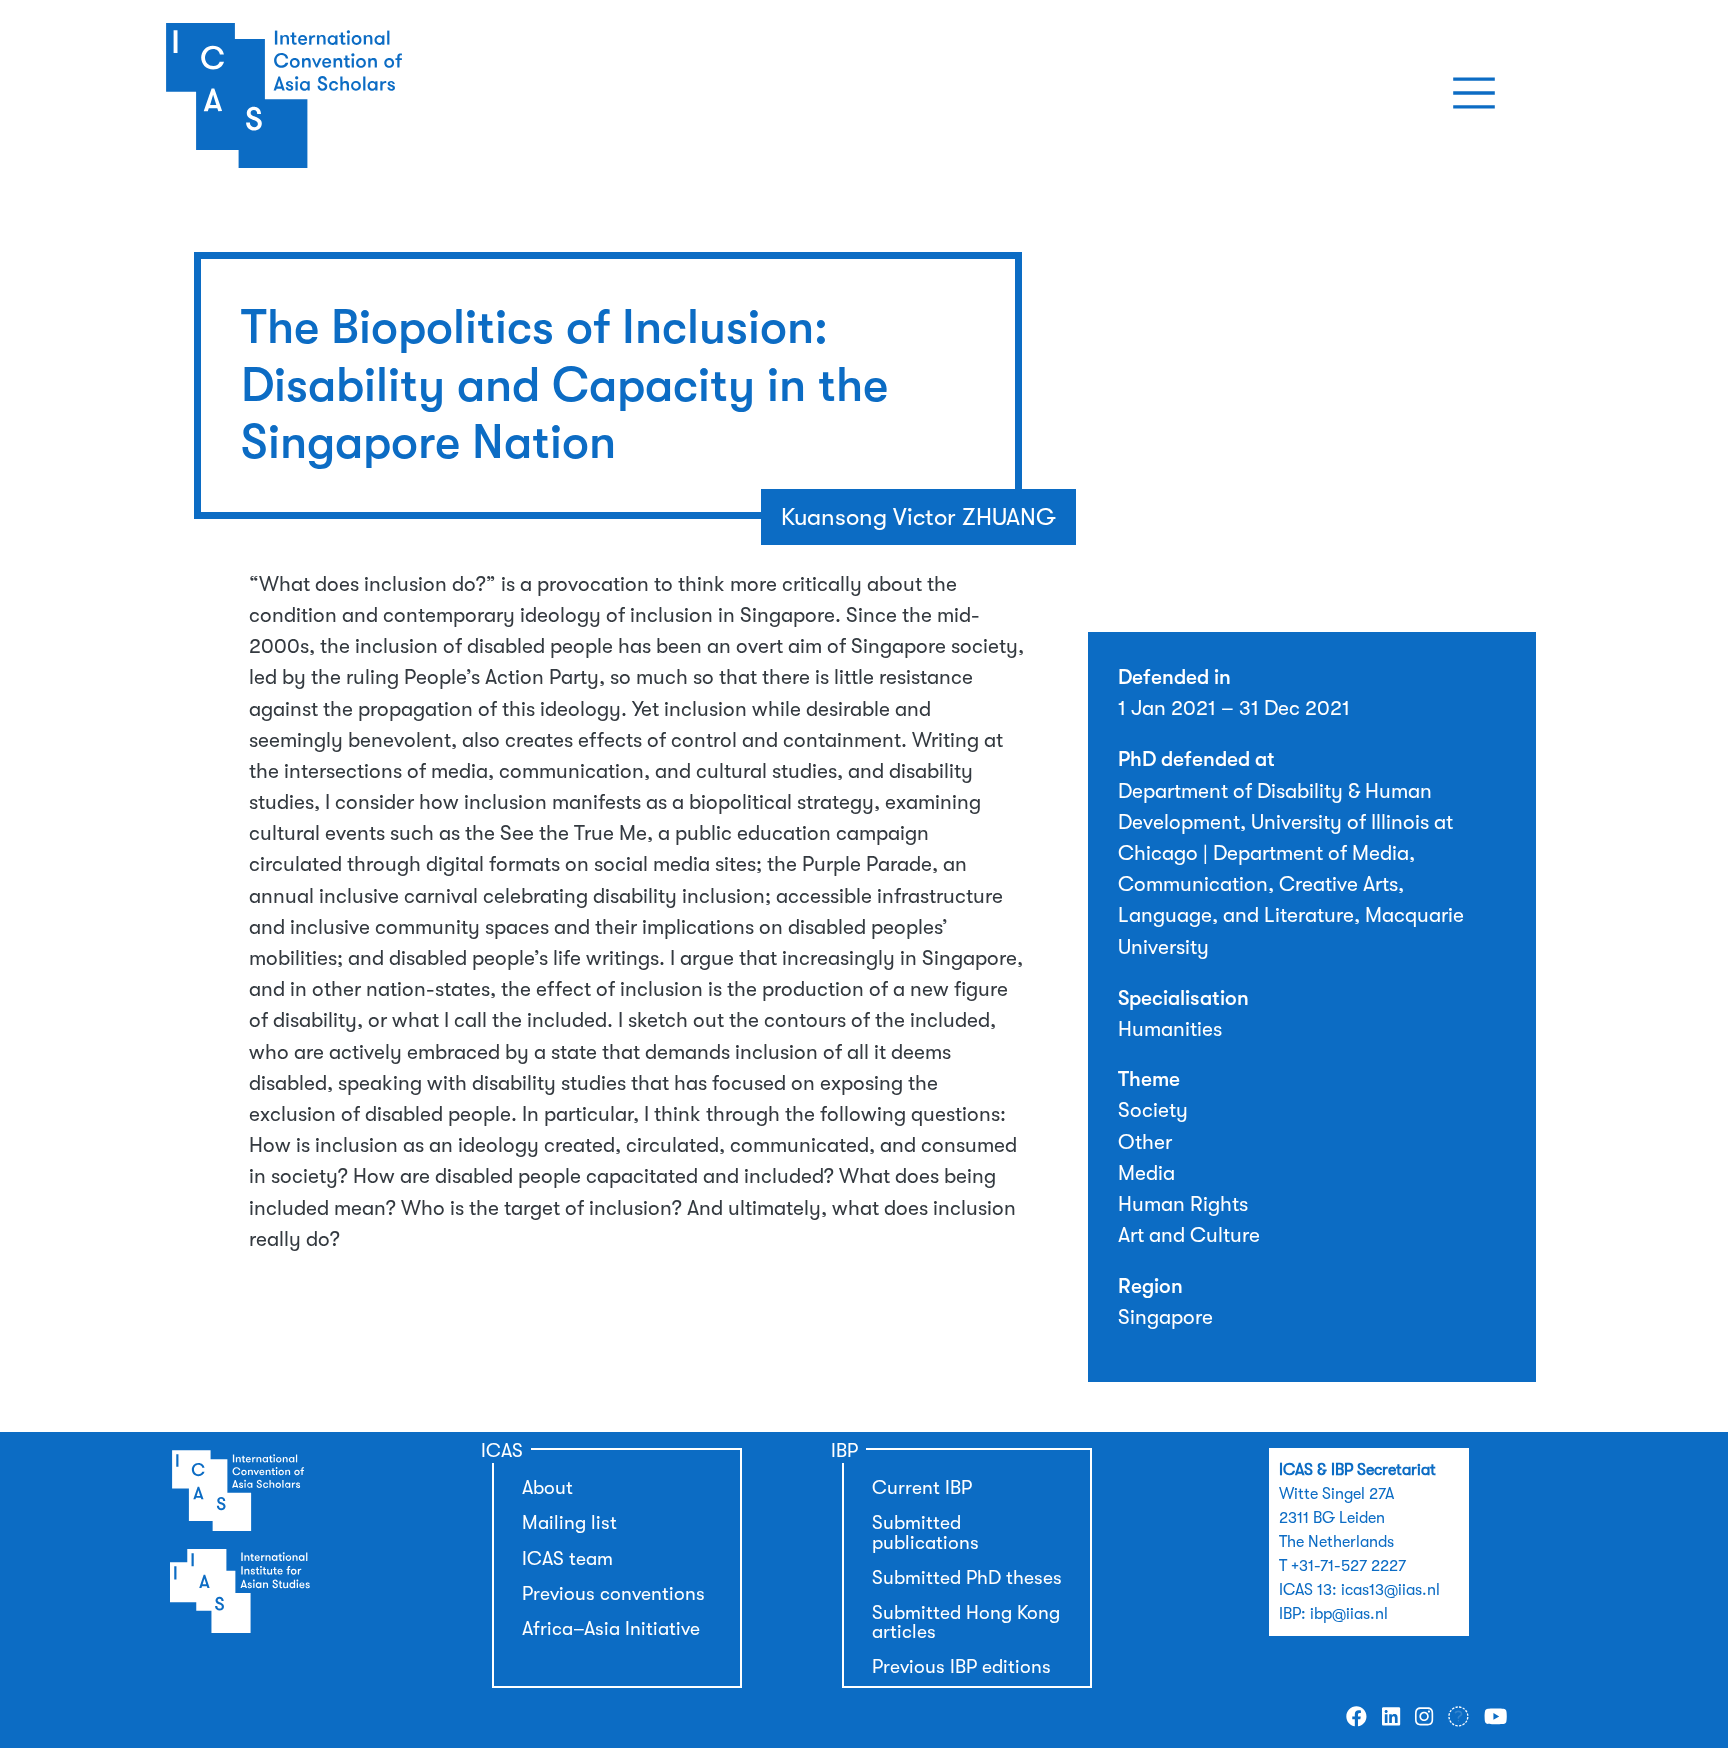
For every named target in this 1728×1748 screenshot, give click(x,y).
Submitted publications (925, 1532)
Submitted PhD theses (967, 1578)
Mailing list (569, 1523)
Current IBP (922, 1488)
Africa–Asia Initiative (611, 1629)
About (547, 1488)
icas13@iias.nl (1390, 1590)
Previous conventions (613, 1594)
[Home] (357, 93)
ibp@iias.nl (1349, 1614)
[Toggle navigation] (1474, 93)
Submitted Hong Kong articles (966, 1622)
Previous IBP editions (961, 1667)
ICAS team (567, 1559)
